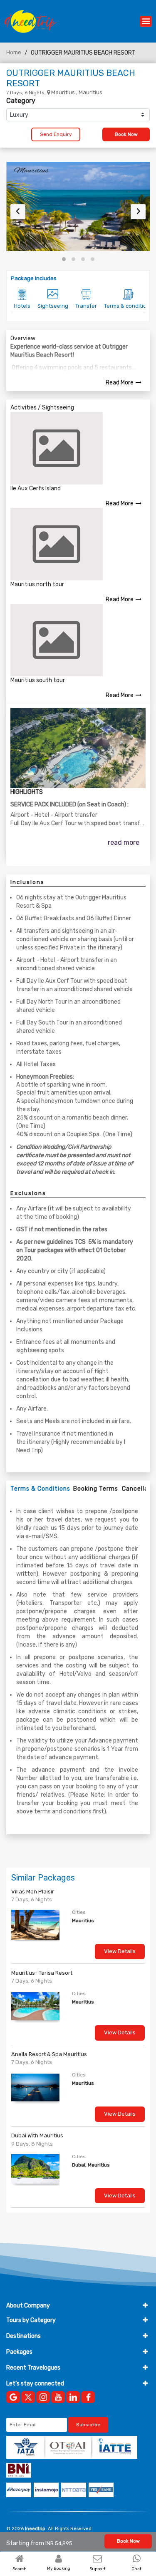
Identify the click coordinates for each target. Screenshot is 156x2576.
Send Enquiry (56, 134)
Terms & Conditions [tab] (40, 1489)
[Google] (13, 2397)
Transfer (86, 306)
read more (124, 842)
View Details (120, 1951)
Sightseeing (53, 306)
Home (14, 52)
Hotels (22, 306)
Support (98, 2569)
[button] (64, 259)
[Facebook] (88, 2397)
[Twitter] (28, 2397)
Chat (136, 2569)
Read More (120, 383)
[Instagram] (43, 2397)
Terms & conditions (128, 306)
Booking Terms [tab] (96, 1489)
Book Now (126, 134)
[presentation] (18, 212)
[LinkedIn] (73, 2397)
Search (20, 2569)
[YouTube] (58, 2397)
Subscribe (88, 2425)
